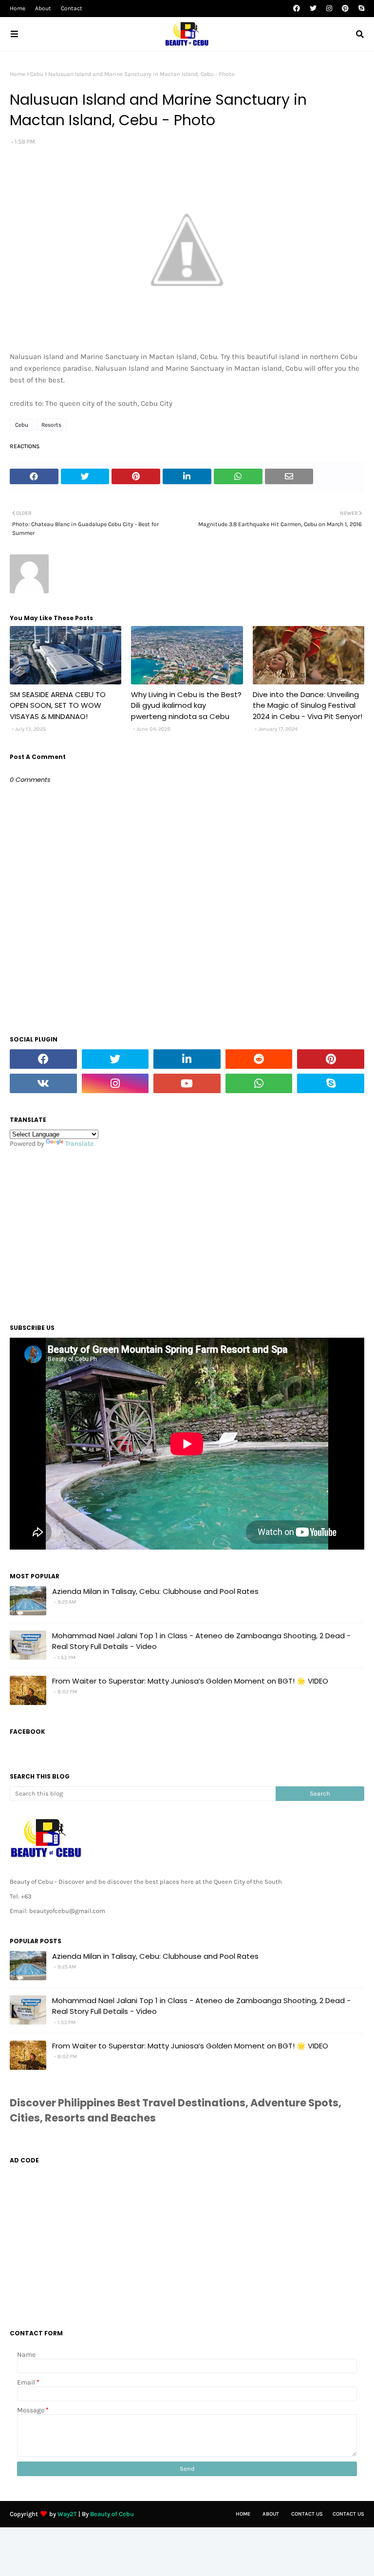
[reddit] (259, 1059)
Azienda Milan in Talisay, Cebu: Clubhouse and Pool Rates (155, 1591)
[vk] (43, 1083)
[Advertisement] (187, 1233)
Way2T (67, 2514)
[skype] (360, 9)
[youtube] (187, 1083)
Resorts (51, 425)
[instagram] (329, 9)
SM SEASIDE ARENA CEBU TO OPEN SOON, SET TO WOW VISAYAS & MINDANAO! (58, 705)
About (43, 8)
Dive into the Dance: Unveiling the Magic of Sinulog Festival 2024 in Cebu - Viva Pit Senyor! (308, 705)
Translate (79, 1144)
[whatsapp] (259, 1083)
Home (18, 8)
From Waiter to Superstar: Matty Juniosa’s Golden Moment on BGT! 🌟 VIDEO (190, 1681)
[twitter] (313, 9)
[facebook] (297, 9)
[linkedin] (187, 1059)
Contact (72, 8)
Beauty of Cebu (112, 2514)
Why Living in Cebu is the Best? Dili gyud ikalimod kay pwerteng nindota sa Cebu (186, 705)
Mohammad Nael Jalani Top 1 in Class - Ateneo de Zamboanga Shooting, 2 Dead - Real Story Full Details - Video (201, 1641)
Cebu (37, 74)
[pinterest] (345, 9)
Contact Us (307, 2514)
